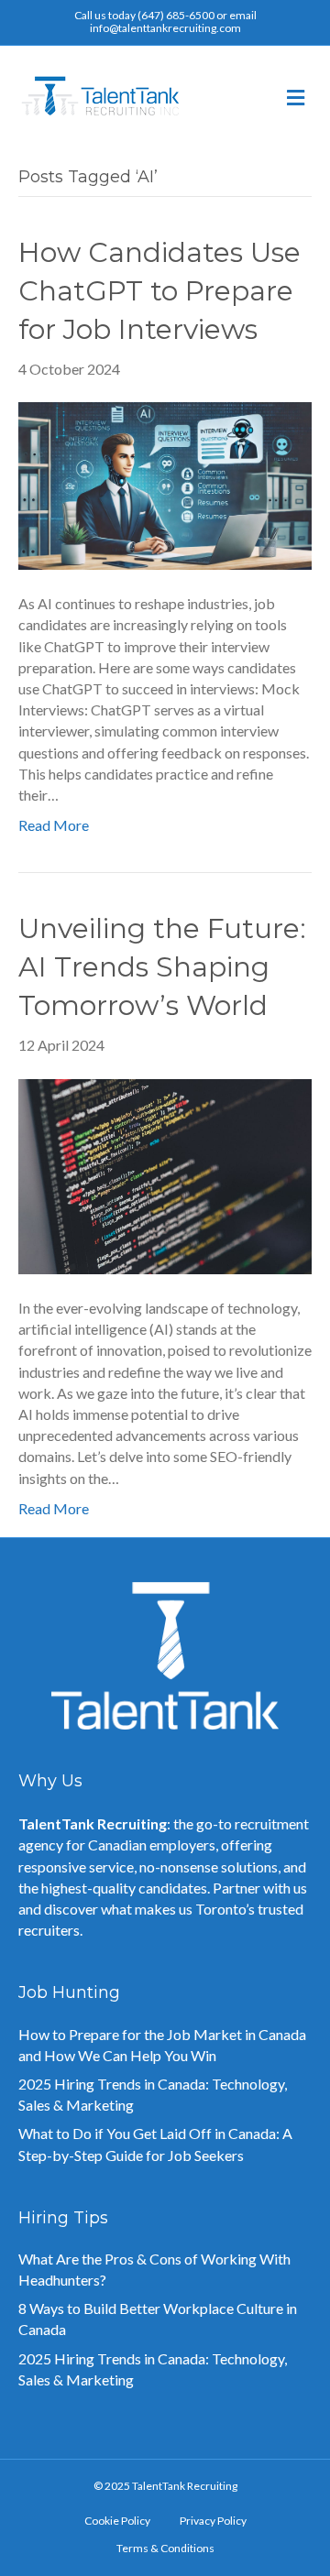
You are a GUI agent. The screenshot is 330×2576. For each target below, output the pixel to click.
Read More (54, 825)
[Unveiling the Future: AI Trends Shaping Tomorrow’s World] (165, 1174)
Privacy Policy (213, 2521)
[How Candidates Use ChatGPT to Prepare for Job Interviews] (165, 484)
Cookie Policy (117, 2521)
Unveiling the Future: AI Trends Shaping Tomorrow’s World (162, 967)
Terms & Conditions (165, 2548)
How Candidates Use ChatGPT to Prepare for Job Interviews (159, 291)
